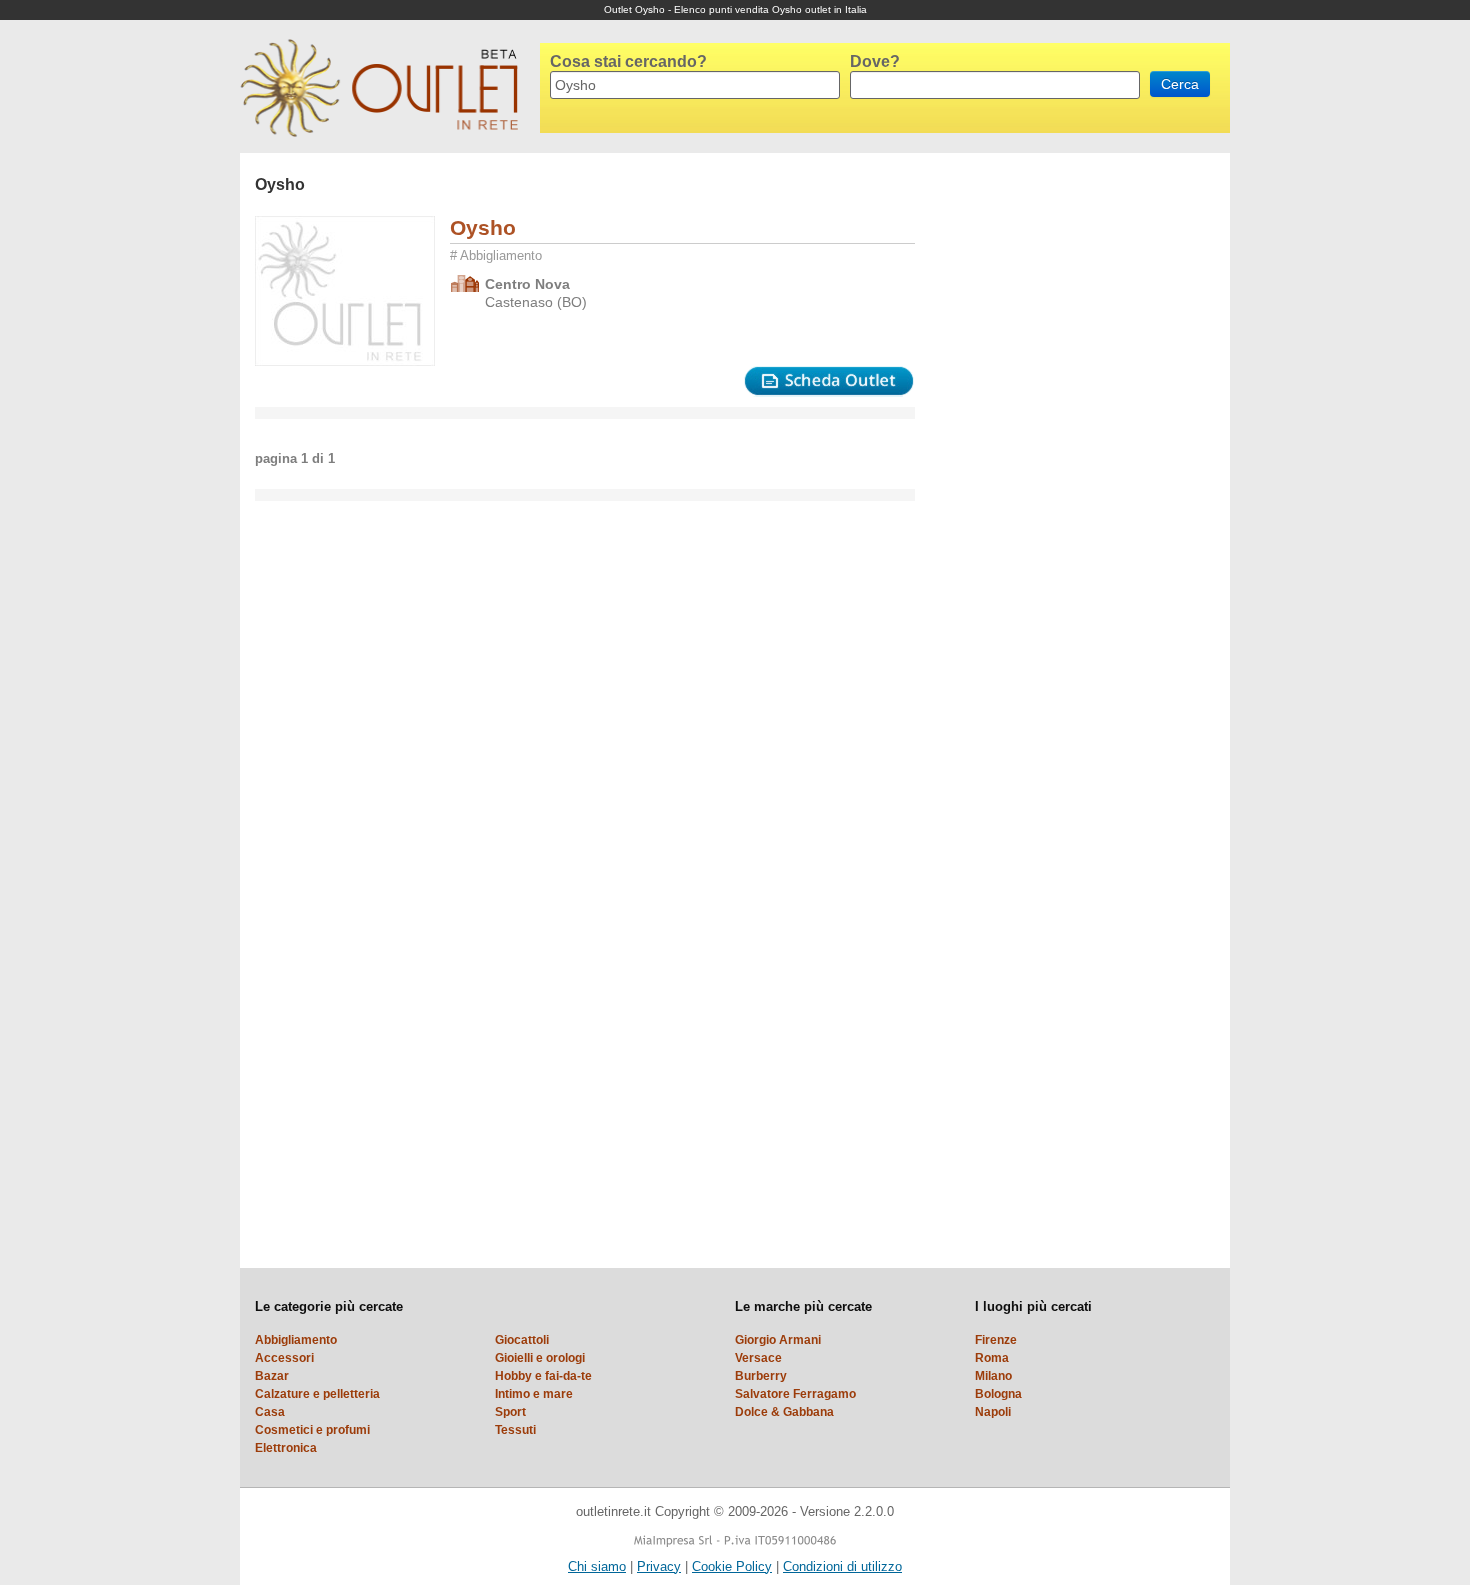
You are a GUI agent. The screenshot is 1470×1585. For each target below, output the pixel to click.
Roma (992, 1358)
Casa (270, 1412)
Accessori (284, 1358)
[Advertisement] (1010, 453)
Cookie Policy (732, 1566)
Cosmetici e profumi (312, 1430)
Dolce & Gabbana (784, 1412)
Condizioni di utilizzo (842, 1566)
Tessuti (515, 1430)
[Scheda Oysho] (829, 381)
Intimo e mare (534, 1394)
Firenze (996, 1340)
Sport (510, 1412)
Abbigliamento (296, 1340)
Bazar (272, 1376)
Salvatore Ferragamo (795, 1394)
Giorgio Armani (778, 1340)
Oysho (483, 227)
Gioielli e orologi (540, 1358)
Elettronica (286, 1448)
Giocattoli (522, 1340)
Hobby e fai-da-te (543, 1376)
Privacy (659, 1566)
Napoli (993, 1412)
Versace (758, 1358)
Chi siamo (597, 1566)
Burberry (761, 1376)
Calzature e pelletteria (317, 1394)
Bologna (998, 1394)
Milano (993, 1376)
